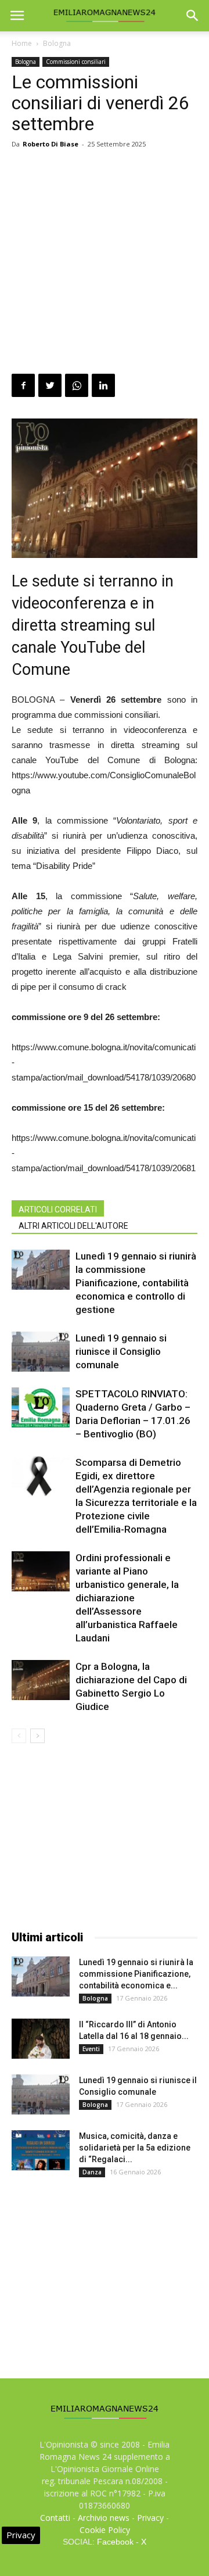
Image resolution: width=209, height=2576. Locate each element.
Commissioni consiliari (76, 62)
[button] (193, 16)
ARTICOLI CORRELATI (58, 1210)
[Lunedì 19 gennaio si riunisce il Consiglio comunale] (41, 1352)
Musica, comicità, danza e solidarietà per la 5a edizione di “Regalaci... (135, 2148)
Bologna (57, 43)
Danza (92, 2172)
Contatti (55, 2518)
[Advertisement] (105, 263)
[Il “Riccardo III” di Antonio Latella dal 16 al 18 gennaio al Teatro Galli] (41, 2039)
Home (22, 43)
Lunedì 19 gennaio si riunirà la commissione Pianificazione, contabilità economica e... (136, 1974)
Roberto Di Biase (51, 144)
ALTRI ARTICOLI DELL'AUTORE (73, 1226)
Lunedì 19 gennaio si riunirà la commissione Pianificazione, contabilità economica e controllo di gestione (136, 1283)
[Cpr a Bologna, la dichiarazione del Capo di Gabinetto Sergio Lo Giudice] (41, 1680)
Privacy (150, 2518)
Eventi (91, 2049)
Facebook (115, 2542)
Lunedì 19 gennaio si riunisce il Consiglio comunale (121, 1351)
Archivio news (104, 2518)
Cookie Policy (105, 2530)
